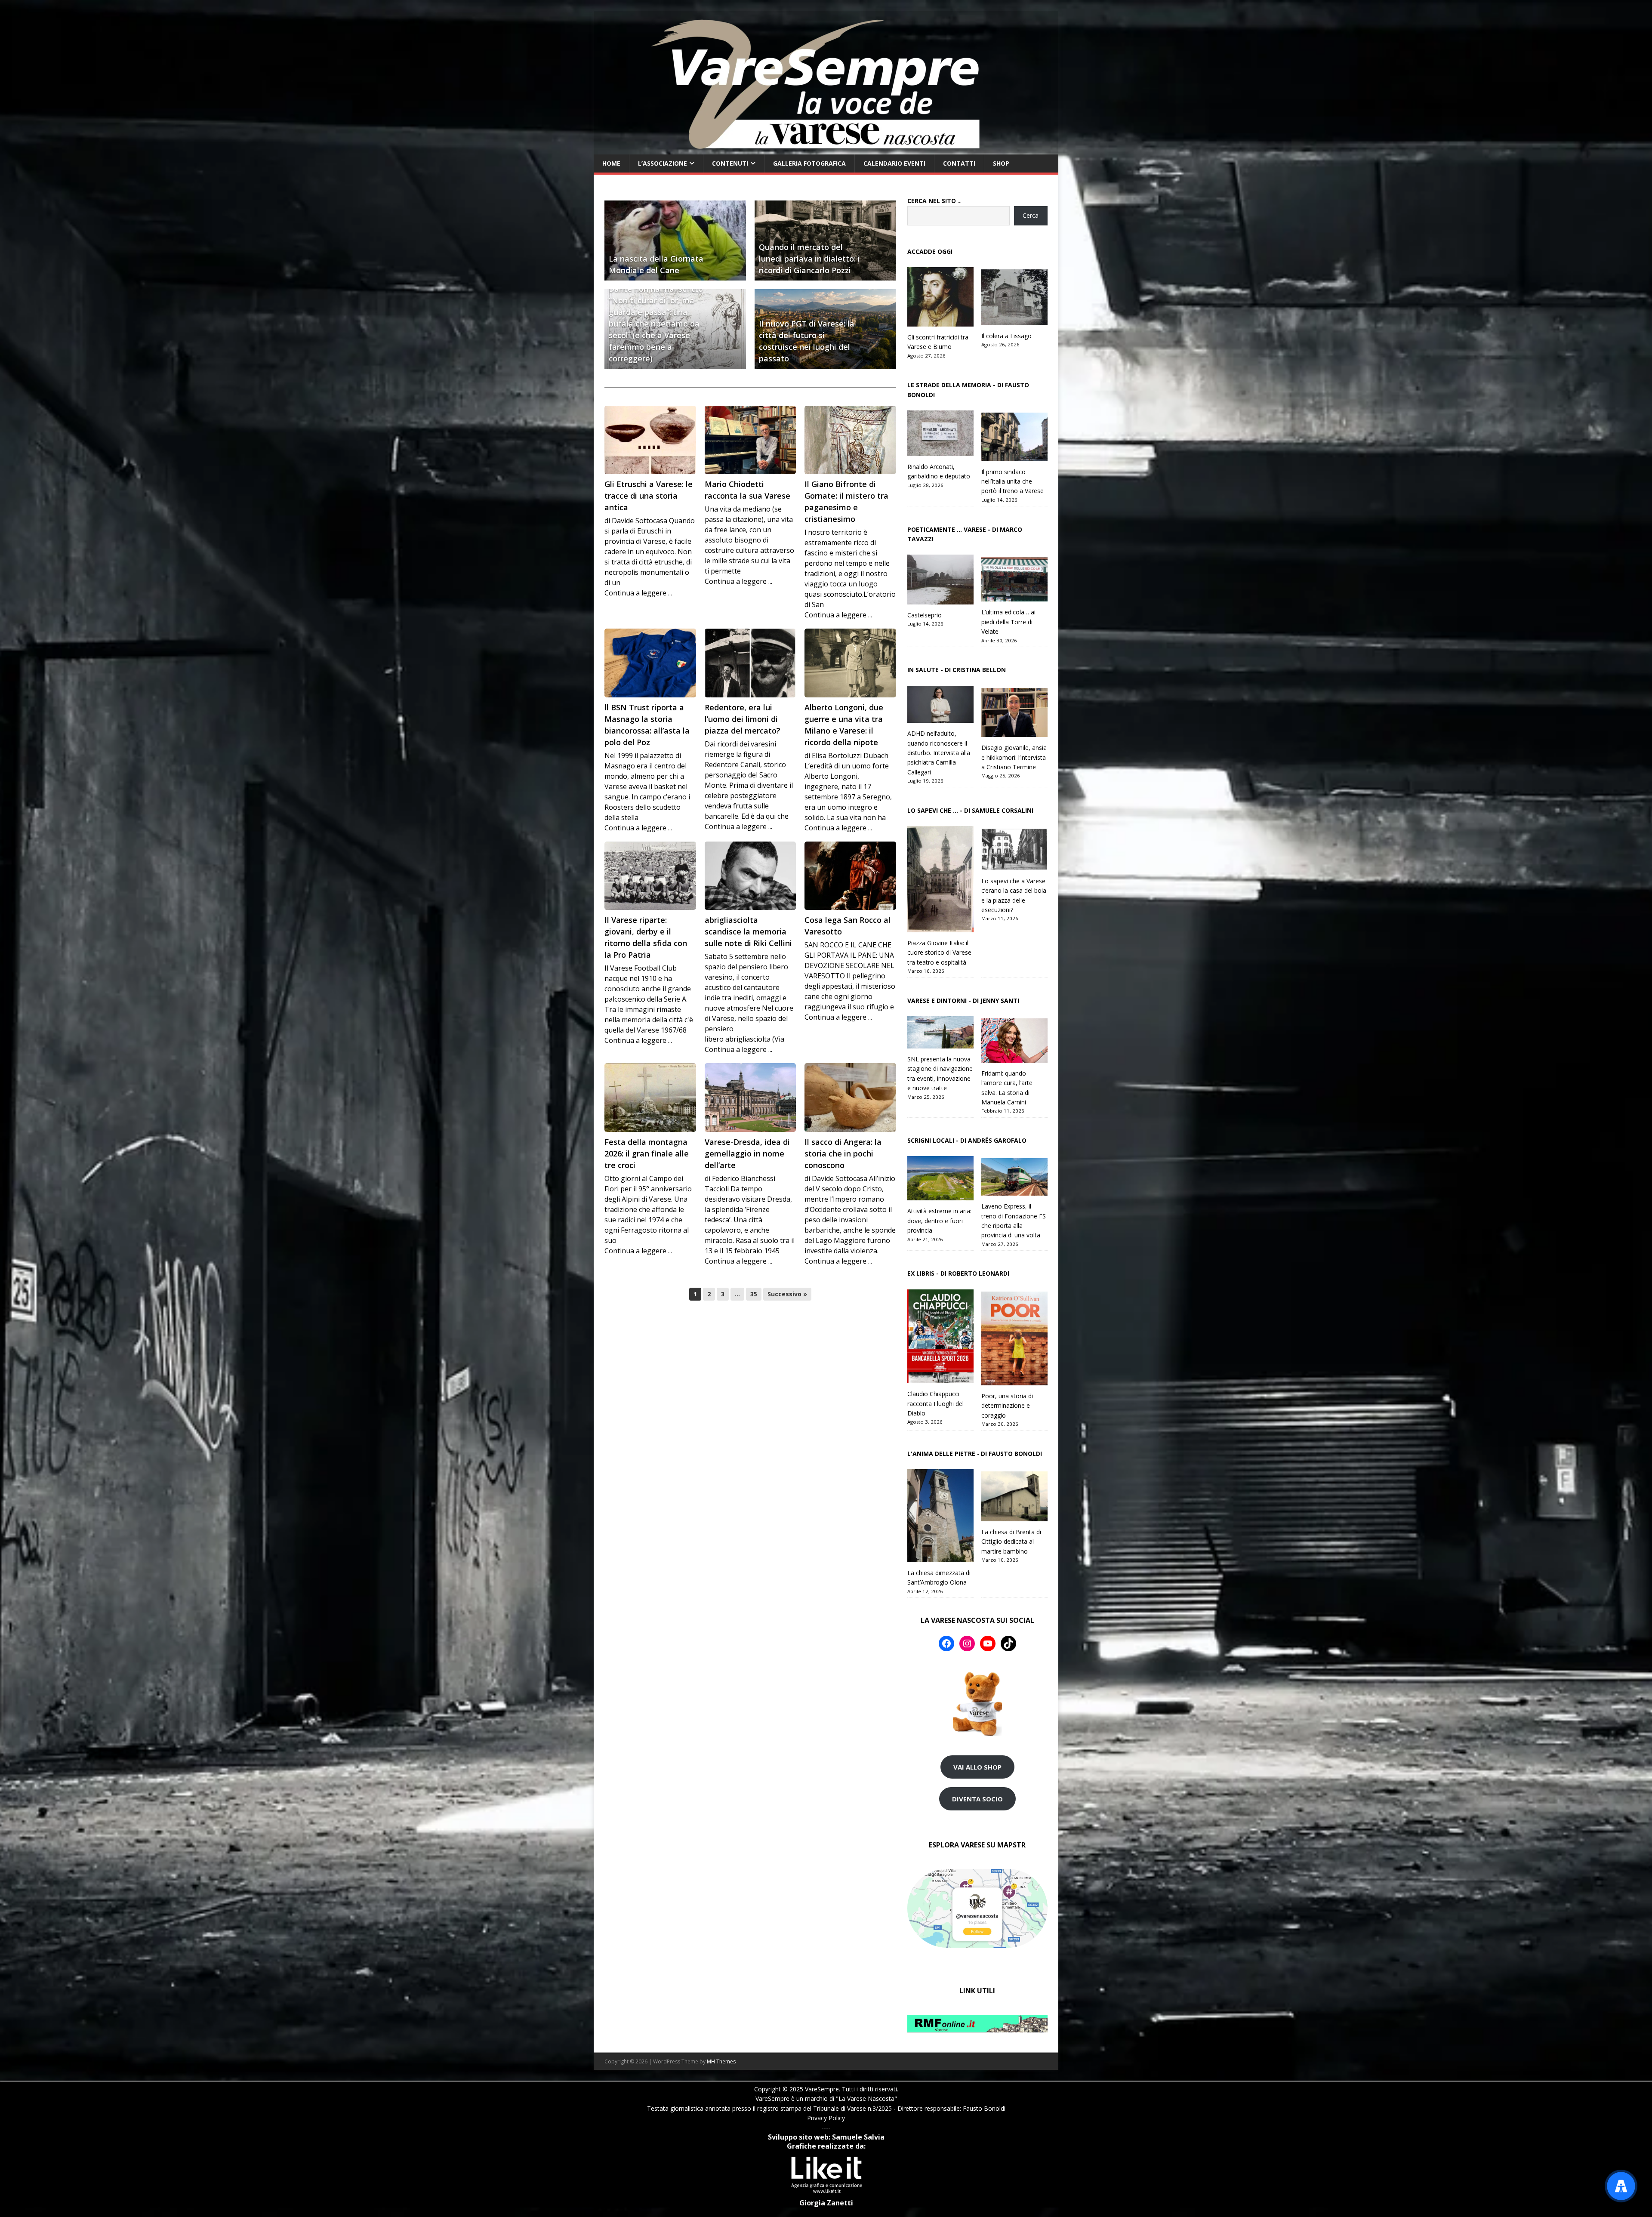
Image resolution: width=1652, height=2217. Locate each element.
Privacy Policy (826, 2118)
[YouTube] (988, 1643)
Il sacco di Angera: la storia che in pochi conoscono (843, 1153)
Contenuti (730, 163)
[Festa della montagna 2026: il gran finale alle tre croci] (650, 1098)
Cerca (1031, 215)
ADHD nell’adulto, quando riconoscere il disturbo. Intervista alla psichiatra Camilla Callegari (939, 753)
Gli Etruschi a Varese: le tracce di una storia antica (649, 496)
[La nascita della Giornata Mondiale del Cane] (675, 240)
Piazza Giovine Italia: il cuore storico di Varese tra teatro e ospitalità (939, 953)
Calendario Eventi (894, 163)
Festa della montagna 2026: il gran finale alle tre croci (647, 1153)
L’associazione (663, 163)
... (934, 201)
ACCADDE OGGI (930, 251)
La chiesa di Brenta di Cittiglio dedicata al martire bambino (1011, 1542)
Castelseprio (925, 615)
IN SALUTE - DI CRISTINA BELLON (957, 670)
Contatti (959, 163)
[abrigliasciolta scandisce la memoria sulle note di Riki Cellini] (750, 876)
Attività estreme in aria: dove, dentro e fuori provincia (939, 1221)
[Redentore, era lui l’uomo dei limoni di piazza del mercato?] (750, 663)
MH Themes (721, 2061)
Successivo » (787, 1294)
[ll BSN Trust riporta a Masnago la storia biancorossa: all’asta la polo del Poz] (650, 663)
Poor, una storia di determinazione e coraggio (1007, 1406)
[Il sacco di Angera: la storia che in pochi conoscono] (850, 1098)
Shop (1001, 163)
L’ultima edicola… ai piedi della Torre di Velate (1008, 622)
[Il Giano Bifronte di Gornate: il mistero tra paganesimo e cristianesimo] (850, 440)
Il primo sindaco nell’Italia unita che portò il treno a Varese (1012, 481)
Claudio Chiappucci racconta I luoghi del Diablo (935, 1403)
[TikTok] (1008, 1643)
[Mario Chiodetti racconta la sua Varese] (750, 440)
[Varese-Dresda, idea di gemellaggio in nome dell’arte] (750, 1098)
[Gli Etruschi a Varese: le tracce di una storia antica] (650, 440)
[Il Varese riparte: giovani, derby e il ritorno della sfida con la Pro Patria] (650, 876)
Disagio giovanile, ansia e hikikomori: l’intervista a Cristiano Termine (1014, 757)
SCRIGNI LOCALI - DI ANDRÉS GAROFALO (967, 1140)
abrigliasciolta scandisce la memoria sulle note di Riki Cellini (748, 931)
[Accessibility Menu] (1621, 2186)
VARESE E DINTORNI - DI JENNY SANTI (963, 1001)
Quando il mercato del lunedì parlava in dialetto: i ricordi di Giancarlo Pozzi (809, 259)
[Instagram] (967, 1643)
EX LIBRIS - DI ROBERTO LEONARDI (958, 1273)
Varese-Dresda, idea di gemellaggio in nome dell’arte (747, 1153)
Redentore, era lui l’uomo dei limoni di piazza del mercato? (743, 719)
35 (754, 1294)
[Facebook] (946, 1643)
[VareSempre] (826, 150)
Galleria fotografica (809, 163)
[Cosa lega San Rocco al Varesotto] (850, 876)
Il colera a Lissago (1006, 336)
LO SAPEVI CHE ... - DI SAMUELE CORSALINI (970, 810)
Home (611, 163)
